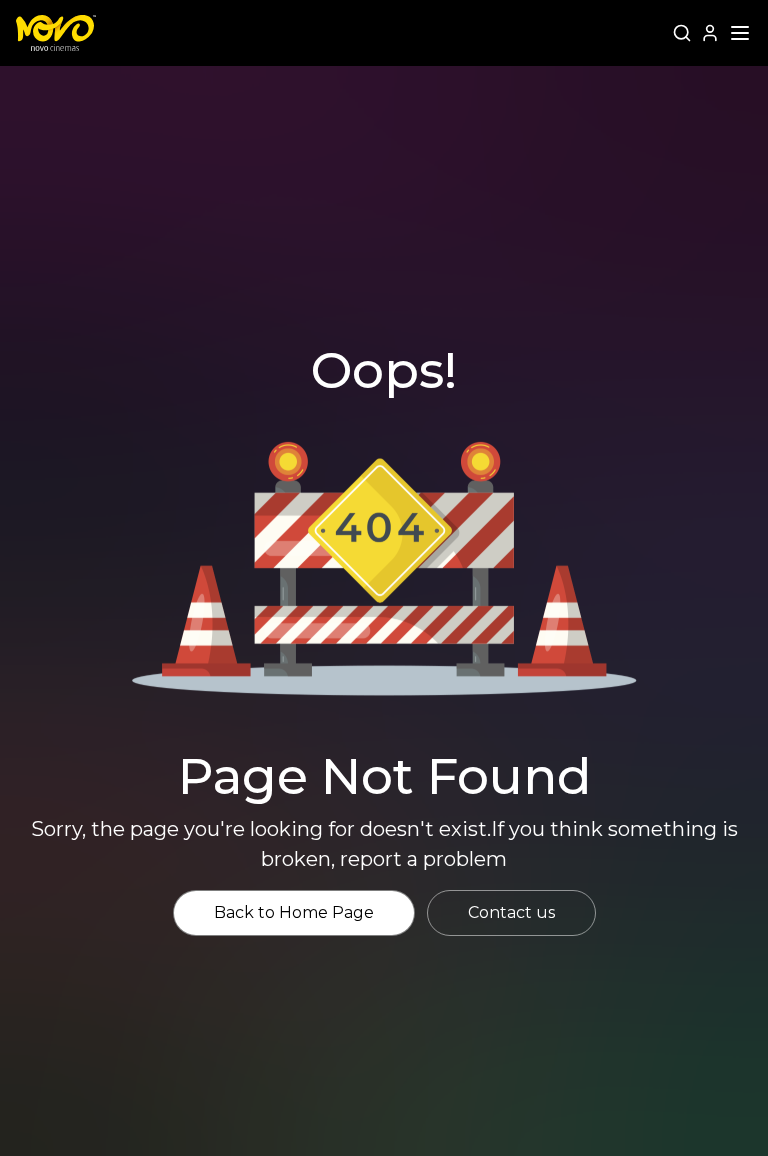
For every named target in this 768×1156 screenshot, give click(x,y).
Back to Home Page (294, 912)
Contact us (511, 912)
